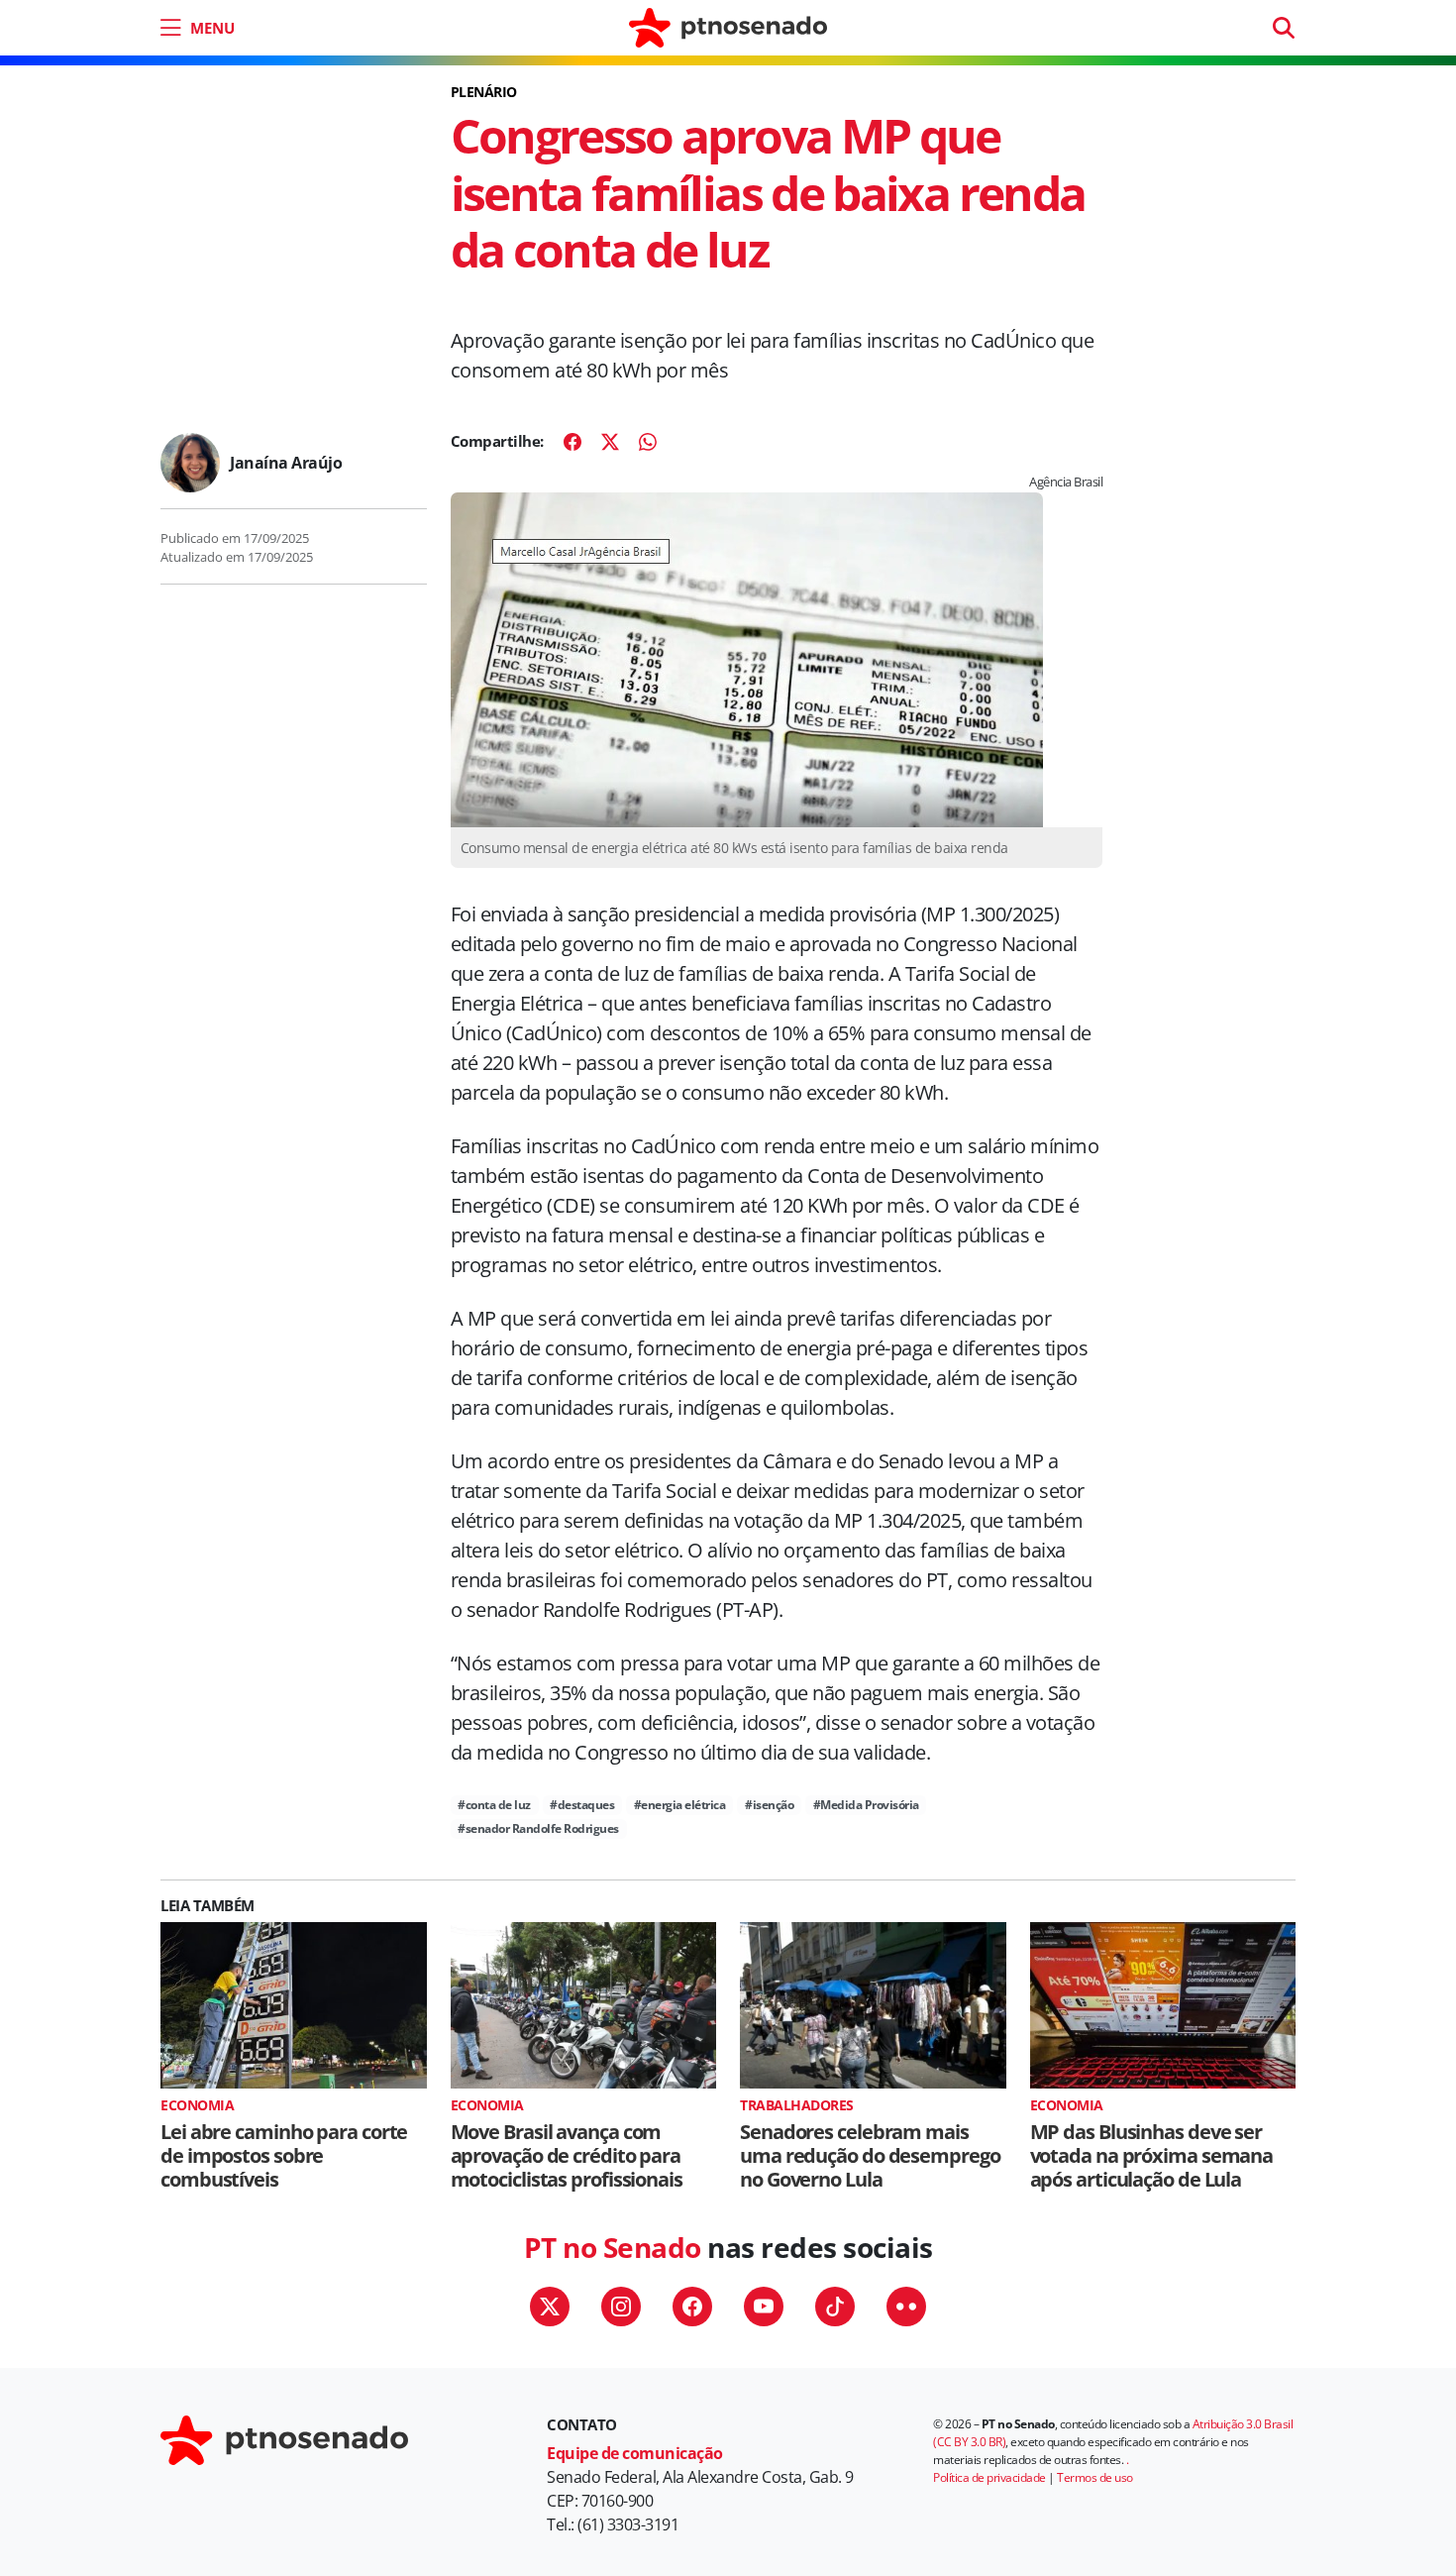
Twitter (550, 2307)
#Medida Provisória (866, 1805)
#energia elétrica (680, 1805)
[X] (610, 442)
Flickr (906, 2307)
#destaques (582, 1805)
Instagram (621, 2307)
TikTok (835, 2307)
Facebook (692, 2307)
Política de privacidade (989, 2477)
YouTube (764, 2307)
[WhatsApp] (648, 442)
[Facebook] (572, 442)
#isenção (769, 1805)
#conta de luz (494, 1805)
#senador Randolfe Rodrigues (538, 1828)
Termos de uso (1095, 2477)
